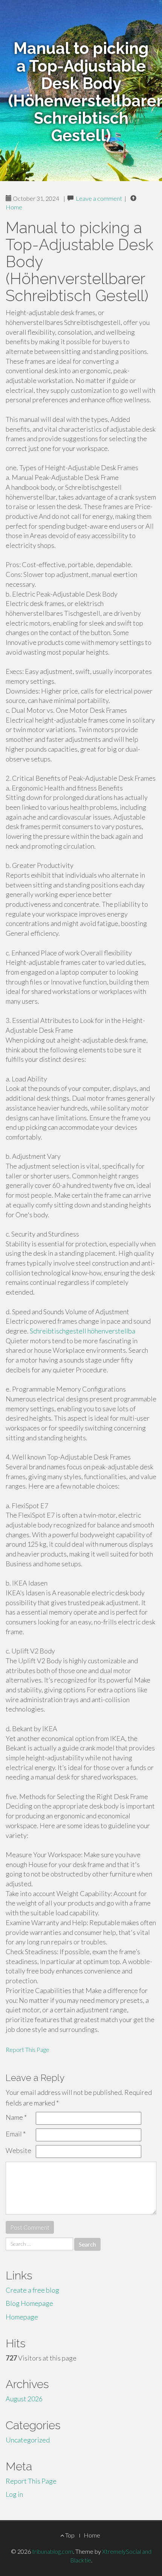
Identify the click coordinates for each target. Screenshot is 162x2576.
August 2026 (24, 2399)
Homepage (22, 2317)
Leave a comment (99, 198)
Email (16, 2134)
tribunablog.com (53, 2551)
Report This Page (28, 2049)
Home (14, 207)
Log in (14, 2494)
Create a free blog (32, 2290)
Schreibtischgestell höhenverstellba (83, 1331)
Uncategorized (28, 2440)
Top (69, 2535)
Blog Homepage (29, 2303)
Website (18, 2150)
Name (16, 2117)
